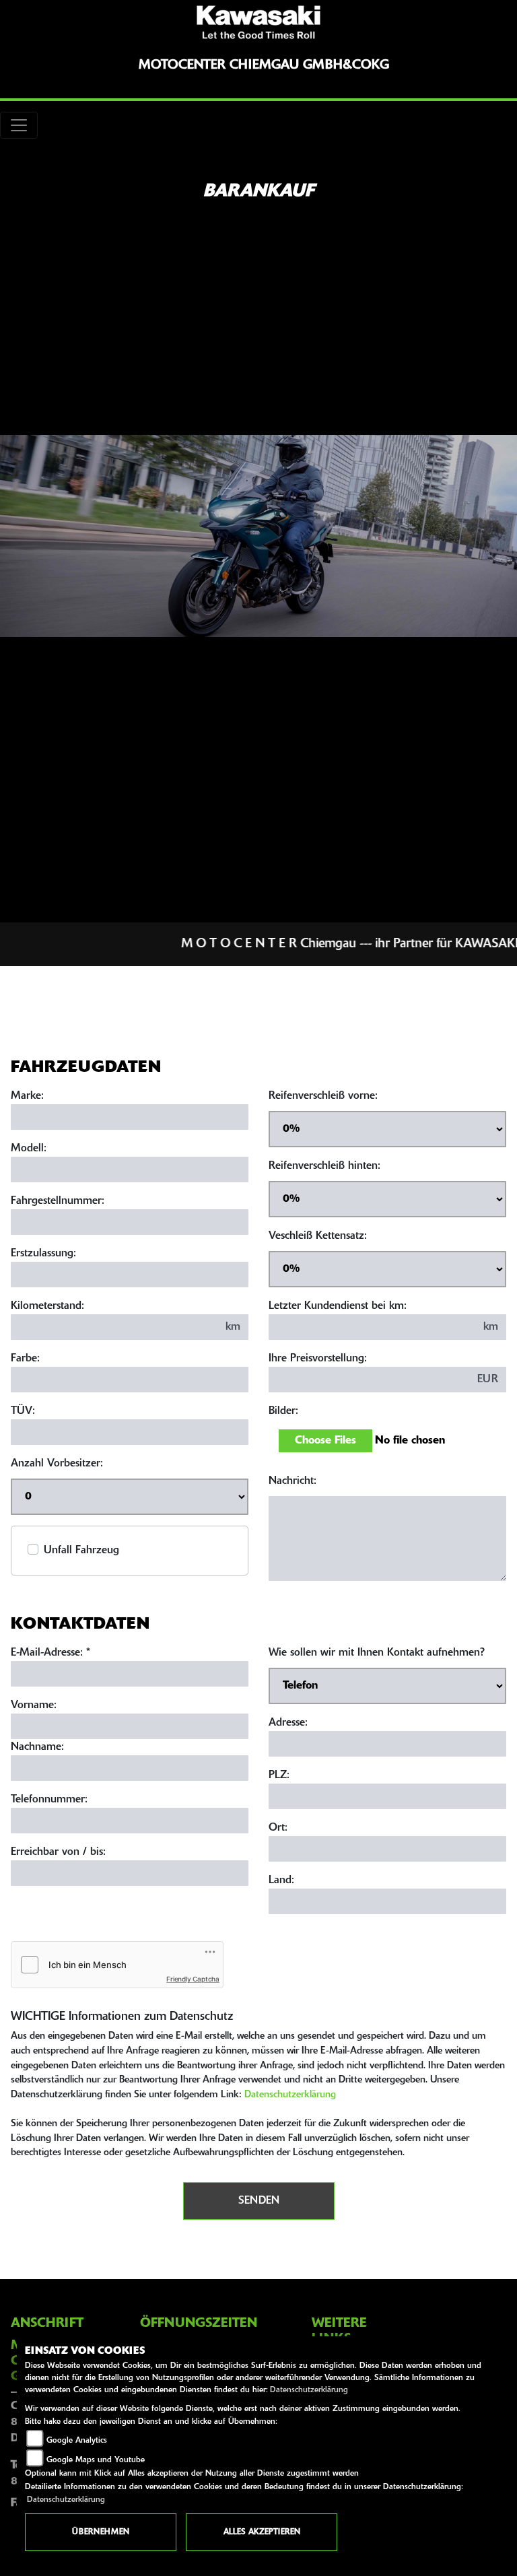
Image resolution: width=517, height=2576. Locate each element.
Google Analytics (77, 2441)
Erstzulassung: (43, 1254)
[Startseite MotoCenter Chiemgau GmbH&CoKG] (258, 22)
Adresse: (288, 1723)
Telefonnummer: (49, 1800)
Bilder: (283, 1411)
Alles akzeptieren (262, 2532)
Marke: (27, 1096)
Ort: (278, 1828)
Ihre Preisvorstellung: (318, 1359)
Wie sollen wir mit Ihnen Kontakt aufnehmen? (377, 1653)
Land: (281, 1880)
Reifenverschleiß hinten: (324, 1166)
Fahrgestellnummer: (58, 1201)
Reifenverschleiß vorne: (323, 1096)
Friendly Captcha (193, 1979)
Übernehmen (101, 2532)
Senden (259, 2201)
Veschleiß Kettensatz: (318, 1236)
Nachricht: (292, 1481)
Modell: (29, 1149)
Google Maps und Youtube (96, 2460)
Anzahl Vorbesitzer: (57, 1464)
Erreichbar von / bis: (58, 1852)
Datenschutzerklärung (290, 2095)
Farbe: (25, 1359)
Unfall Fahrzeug (81, 1551)
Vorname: (34, 1705)
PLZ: (279, 1775)
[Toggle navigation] (19, 125)
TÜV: (23, 1411)
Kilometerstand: (47, 1306)
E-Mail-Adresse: (50, 1653)
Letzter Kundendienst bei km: (338, 1306)
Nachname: (37, 1747)
